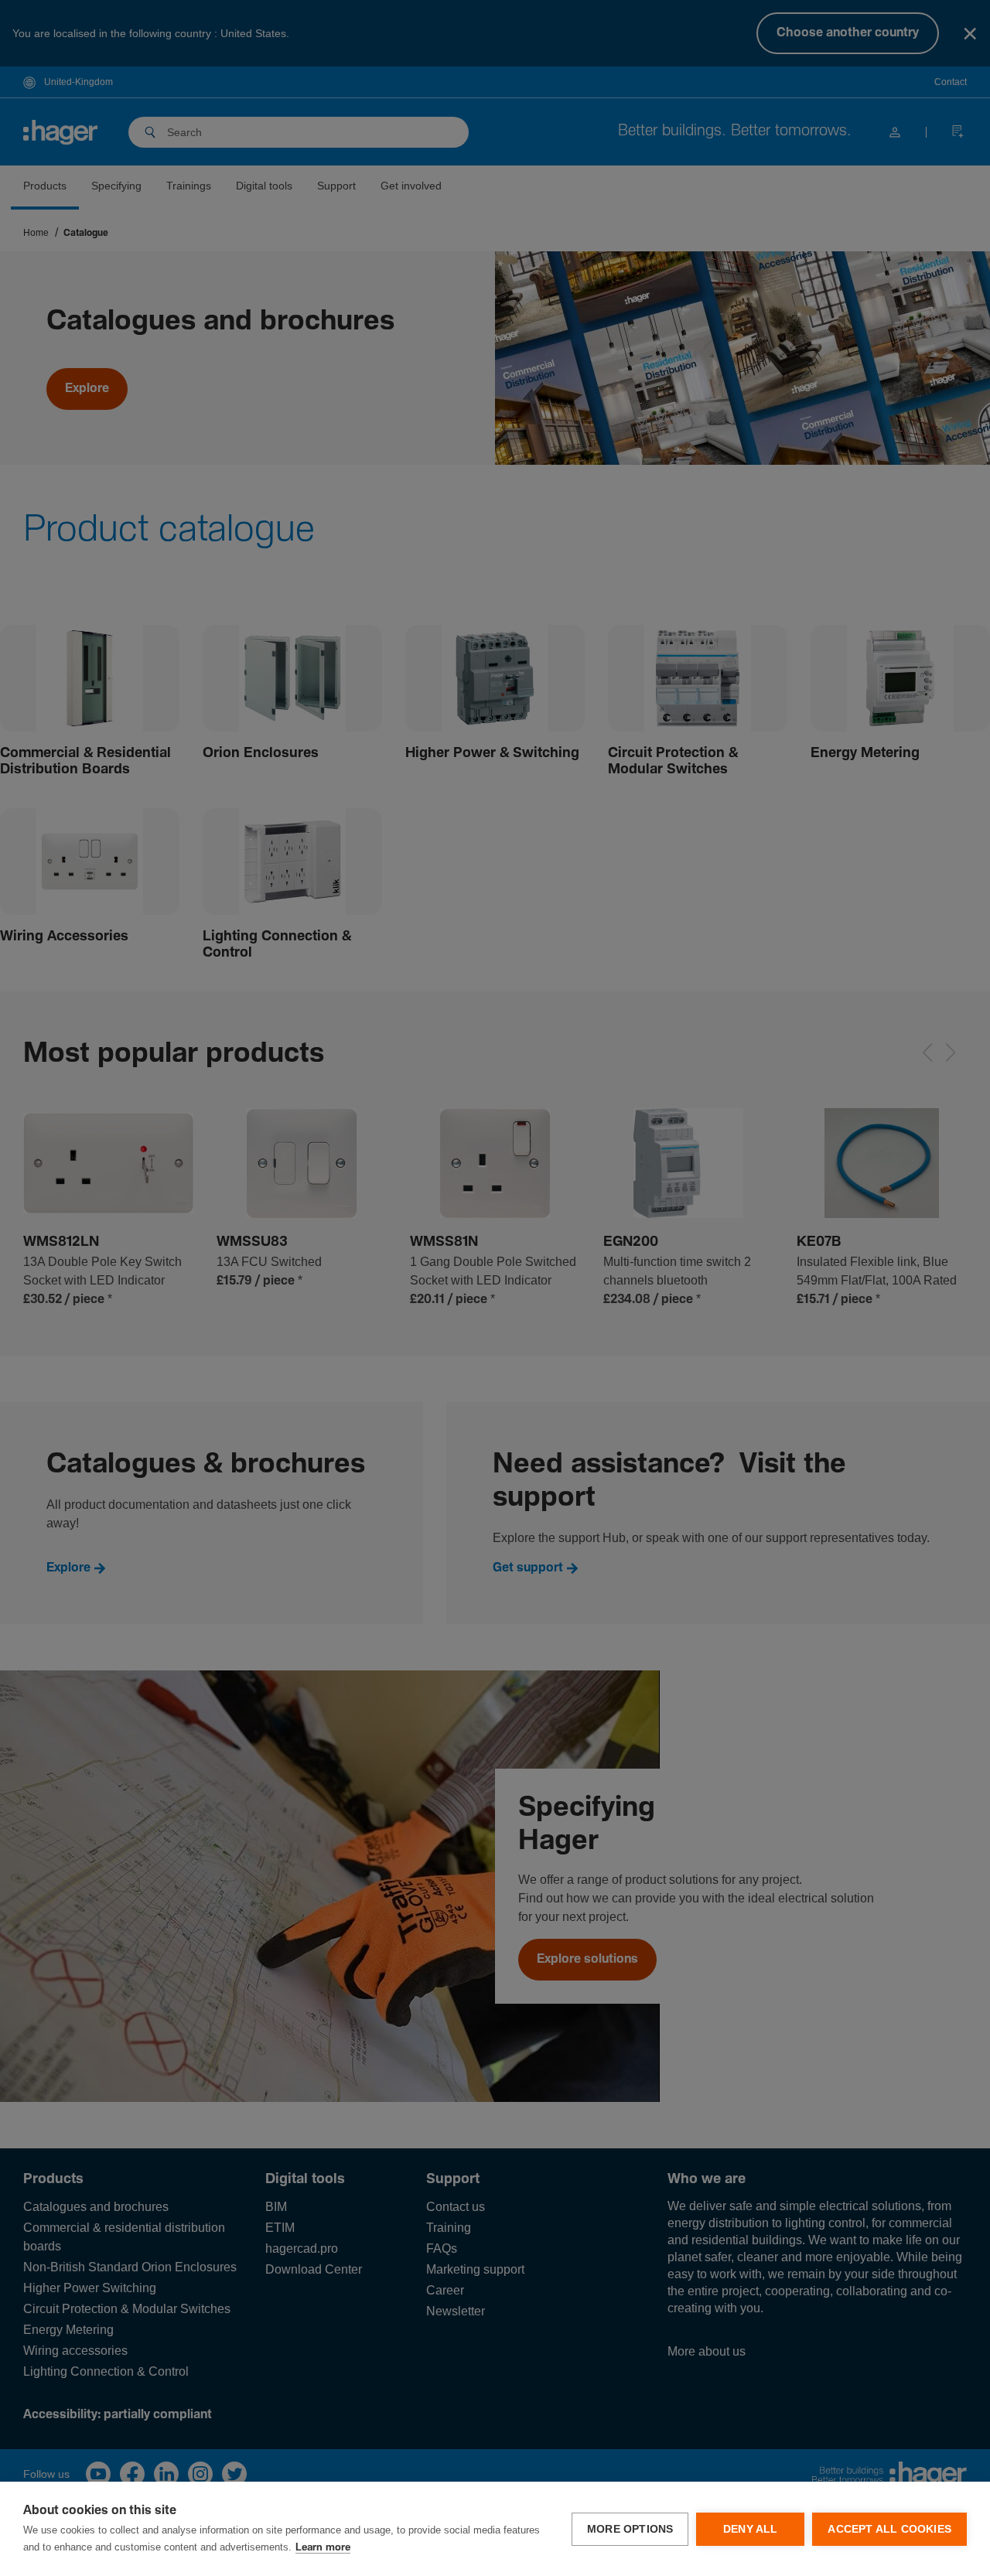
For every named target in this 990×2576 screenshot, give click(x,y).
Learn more (323, 2548)
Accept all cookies (889, 2529)
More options (630, 2529)
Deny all (751, 2529)
